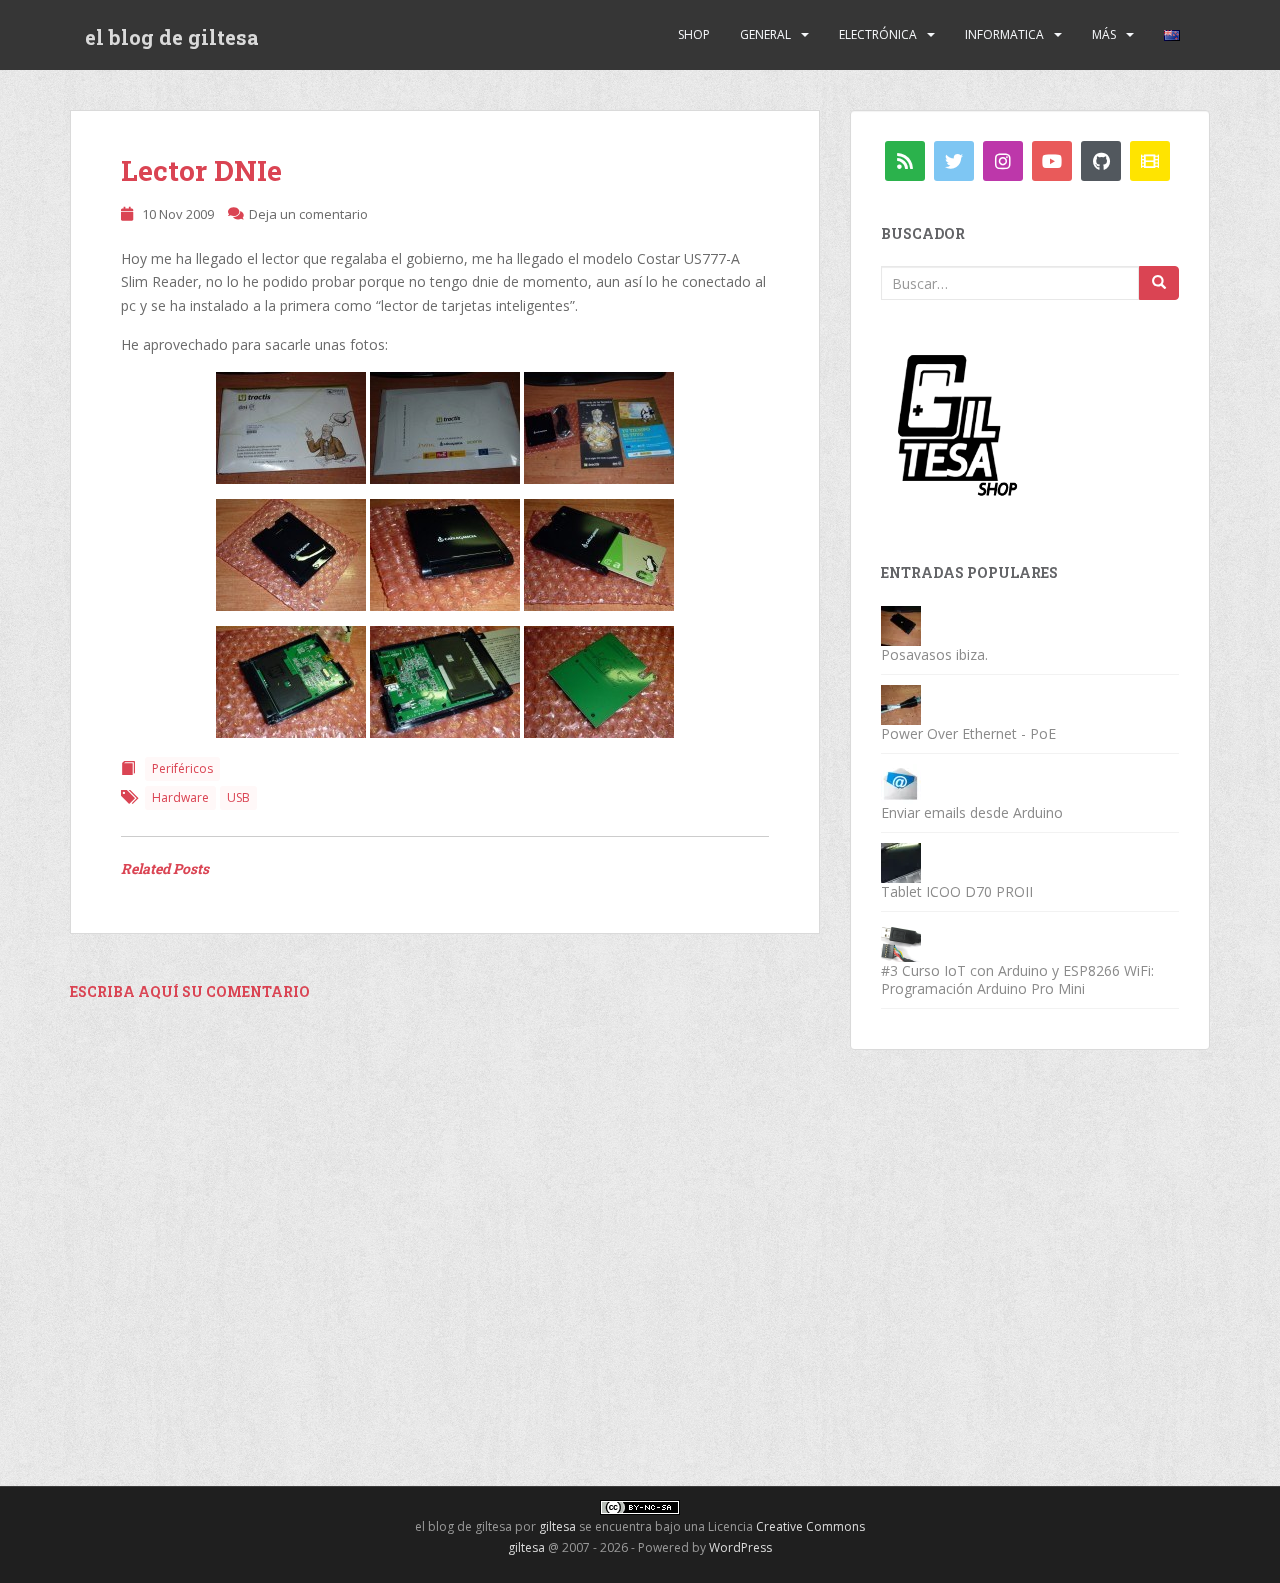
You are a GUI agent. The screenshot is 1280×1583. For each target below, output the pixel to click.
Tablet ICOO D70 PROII (957, 891)
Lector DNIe (201, 170)
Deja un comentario (308, 214)
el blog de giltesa (172, 37)
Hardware (180, 797)
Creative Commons (810, 1526)
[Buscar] (1159, 283)
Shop (694, 34)
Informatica (1004, 34)
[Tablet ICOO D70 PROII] (901, 861)
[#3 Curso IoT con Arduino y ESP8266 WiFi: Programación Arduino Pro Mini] (901, 940)
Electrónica (878, 34)
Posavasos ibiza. (934, 654)
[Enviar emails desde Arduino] (901, 782)
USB (238, 797)
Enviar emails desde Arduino (972, 812)
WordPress (740, 1547)
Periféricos (182, 768)
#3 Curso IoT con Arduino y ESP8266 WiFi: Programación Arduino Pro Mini (1017, 979)
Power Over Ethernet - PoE (968, 733)
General (765, 34)
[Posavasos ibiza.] (901, 624)
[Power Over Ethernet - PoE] (901, 703)
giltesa (557, 1526)
